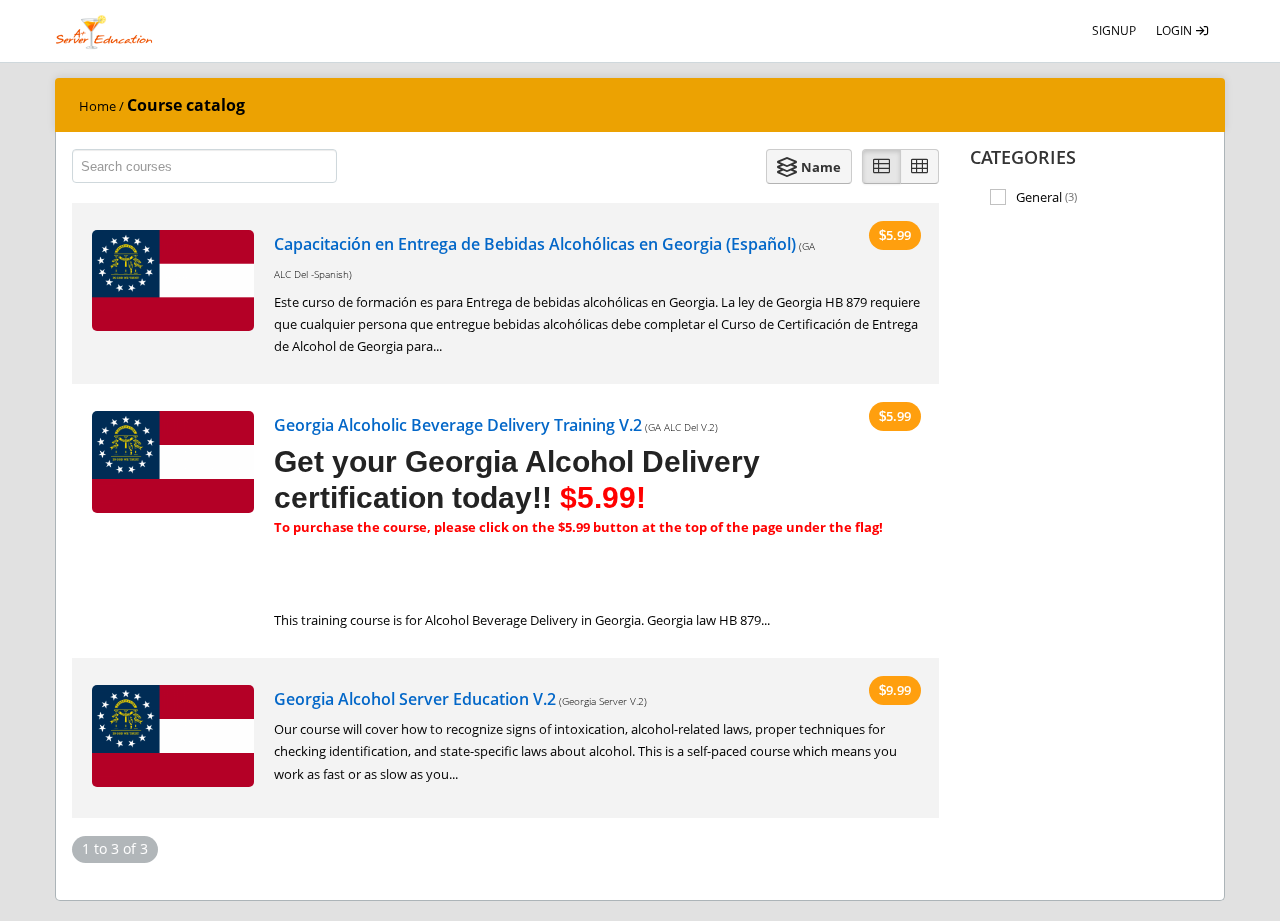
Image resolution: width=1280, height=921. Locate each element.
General (1046, 197)
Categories (1023, 157)
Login (1175, 30)
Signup (1114, 30)
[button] (809, 166)
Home (97, 106)
